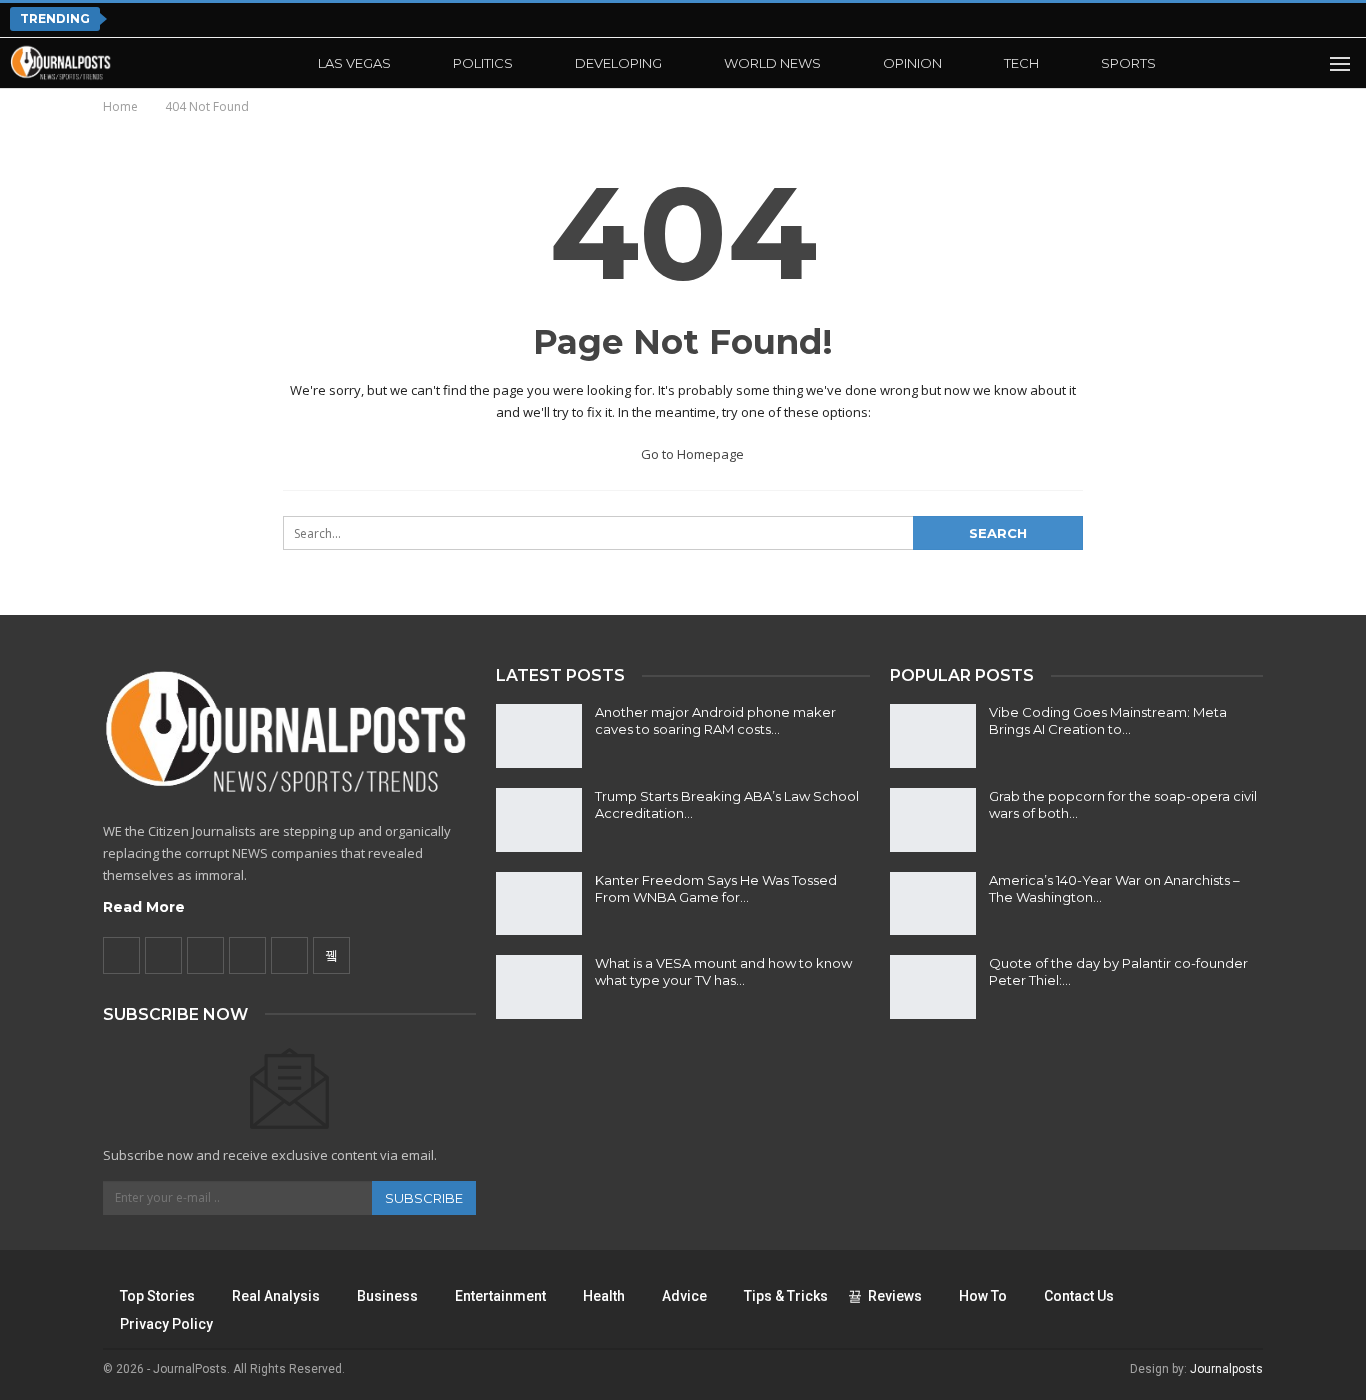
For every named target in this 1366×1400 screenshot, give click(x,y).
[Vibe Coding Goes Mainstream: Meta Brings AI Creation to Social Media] (933, 736)
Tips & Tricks (786, 1296)
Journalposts (1226, 1369)
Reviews (895, 1296)
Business (387, 1296)
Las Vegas (354, 63)
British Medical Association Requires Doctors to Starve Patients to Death (421, 19)
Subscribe (424, 1198)
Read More (144, 907)
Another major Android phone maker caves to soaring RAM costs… (715, 720)
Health (604, 1296)
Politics (483, 63)
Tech (1021, 63)
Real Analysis (276, 1296)
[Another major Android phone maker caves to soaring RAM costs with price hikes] (539, 736)
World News (772, 63)
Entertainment (500, 1296)
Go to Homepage (691, 454)
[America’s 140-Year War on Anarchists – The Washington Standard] (933, 904)
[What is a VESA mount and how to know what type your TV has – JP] (539, 987)
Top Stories (157, 1296)
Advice (684, 1296)
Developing (618, 63)
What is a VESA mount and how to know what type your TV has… (723, 971)
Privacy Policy (166, 1324)
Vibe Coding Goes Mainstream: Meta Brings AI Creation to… (1108, 720)
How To (983, 1296)
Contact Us (1079, 1296)
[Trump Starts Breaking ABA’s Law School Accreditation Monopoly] (539, 820)
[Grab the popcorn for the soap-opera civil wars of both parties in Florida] (933, 820)
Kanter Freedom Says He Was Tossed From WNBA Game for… (716, 888)
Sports (1128, 63)
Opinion (912, 63)
